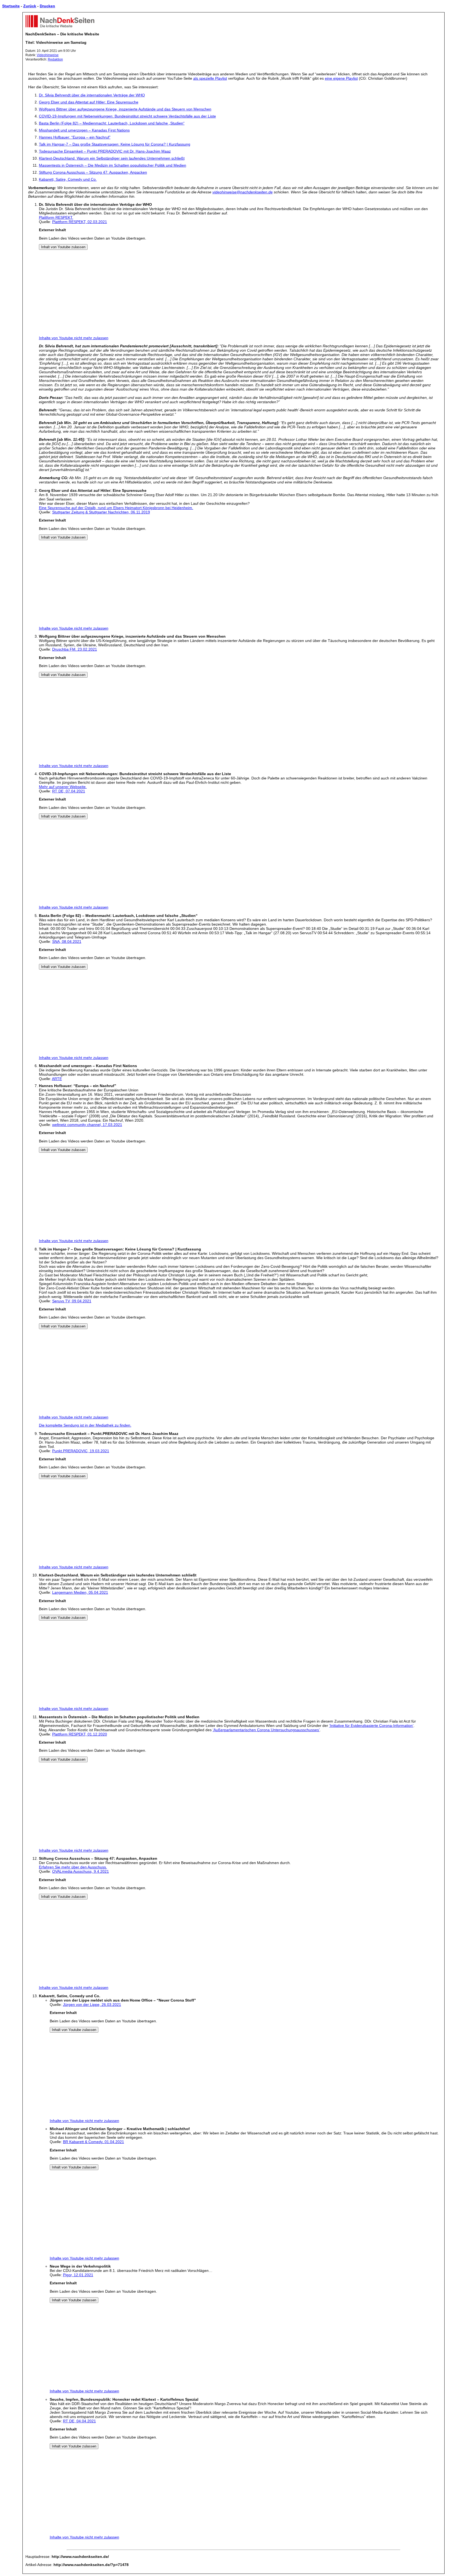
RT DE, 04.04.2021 (79, 2421)
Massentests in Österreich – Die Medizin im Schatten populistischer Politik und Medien (113, 165)
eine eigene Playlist (341, 78)
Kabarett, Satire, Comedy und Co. (68, 179)
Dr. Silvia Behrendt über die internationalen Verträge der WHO (92, 95)
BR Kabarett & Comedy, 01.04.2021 (94, 2142)
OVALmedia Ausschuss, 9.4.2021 (81, 1871)
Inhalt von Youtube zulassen (63, 247)
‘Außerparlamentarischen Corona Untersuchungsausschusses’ (266, 1730)
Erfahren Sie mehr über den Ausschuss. (73, 1867)
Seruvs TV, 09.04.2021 (72, 1301)
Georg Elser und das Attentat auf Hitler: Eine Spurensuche (89, 102)
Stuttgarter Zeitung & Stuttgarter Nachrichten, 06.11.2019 (101, 512)
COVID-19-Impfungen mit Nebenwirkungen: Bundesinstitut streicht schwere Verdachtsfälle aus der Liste (127, 116)
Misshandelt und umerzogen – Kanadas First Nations (84, 130)
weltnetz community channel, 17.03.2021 (87, 1125)
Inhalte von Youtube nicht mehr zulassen (74, 338)
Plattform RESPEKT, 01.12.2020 (80, 1734)
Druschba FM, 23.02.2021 (75, 649)
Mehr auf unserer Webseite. (63, 787)
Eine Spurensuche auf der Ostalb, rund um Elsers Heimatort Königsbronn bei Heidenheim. (116, 508)
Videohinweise (48, 55)
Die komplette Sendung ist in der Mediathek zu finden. (85, 1425)
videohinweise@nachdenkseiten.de (243, 192)
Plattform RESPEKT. (56, 217)
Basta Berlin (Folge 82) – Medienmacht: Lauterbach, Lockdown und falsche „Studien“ (112, 123)
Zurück (30, 6)
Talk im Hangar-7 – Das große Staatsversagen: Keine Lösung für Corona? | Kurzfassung (115, 144)
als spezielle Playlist (210, 78)
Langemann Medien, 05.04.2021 (80, 1592)
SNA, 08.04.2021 (67, 941)
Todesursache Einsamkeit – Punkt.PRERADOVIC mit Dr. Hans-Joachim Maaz (105, 151)
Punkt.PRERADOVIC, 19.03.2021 (81, 1451)
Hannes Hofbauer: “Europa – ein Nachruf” (75, 137)
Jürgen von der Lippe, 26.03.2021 (92, 2005)
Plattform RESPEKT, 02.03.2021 (80, 222)
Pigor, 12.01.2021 (78, 2275)
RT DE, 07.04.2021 (69, 791)
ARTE (57, 1079)
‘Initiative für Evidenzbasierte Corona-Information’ (371, 1726)
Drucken (47, 6)
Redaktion (55, 59)
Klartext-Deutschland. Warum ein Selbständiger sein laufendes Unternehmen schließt (112, 158)
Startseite (11, 6)
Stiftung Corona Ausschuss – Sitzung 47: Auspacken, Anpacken (93, 172)
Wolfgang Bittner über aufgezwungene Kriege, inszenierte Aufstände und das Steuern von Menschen (125, 109)
